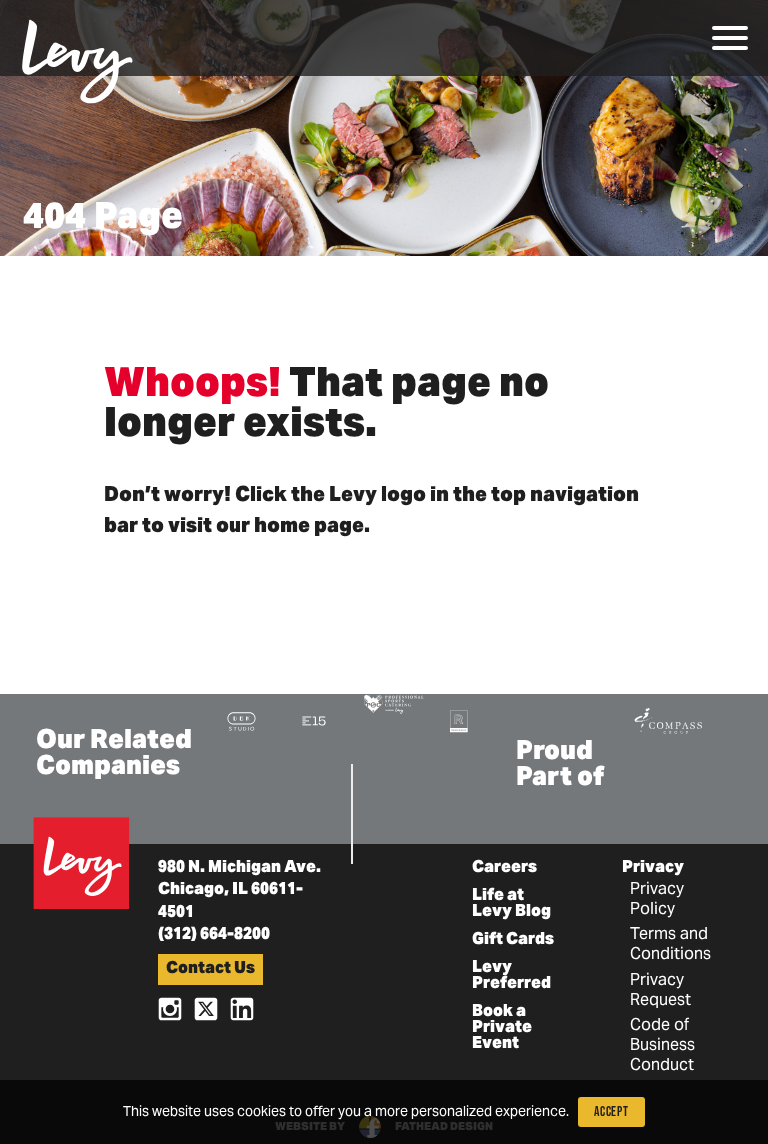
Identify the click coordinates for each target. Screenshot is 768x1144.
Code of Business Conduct (662, 1046)
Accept (611, 1111)
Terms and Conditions (670, 945)
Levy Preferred (511, 976)
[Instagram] (170, 1007)
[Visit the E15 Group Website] (314, 720)
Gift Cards (513, 940)
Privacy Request (660, 991)
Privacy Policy (657, 900)
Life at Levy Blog (511, 904)
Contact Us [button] (210, 969)
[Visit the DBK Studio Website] (241, 720)
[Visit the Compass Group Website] (668, 718)
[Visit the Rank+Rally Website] (459, 720)
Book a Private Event (502, 1028)
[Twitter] (206, 1007)
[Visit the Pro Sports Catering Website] (393, 702)
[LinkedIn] (242, 1007)
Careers (504, 868)
